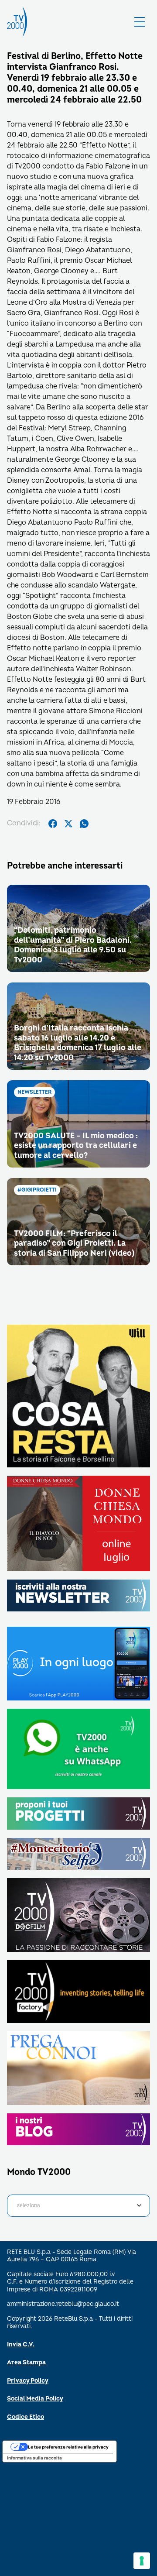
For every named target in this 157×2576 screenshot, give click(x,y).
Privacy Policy (28, 2381)
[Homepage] (17, 22)
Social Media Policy (35, 2399)
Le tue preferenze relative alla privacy (68, 2447)
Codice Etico (26, 2417)
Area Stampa (26, 2362)
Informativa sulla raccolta (34, 2458)
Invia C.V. (21, 2344)
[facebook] (53, 824)
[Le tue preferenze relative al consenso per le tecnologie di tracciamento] (142, 2561)
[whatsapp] (84, 824)
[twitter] (68, 824)
